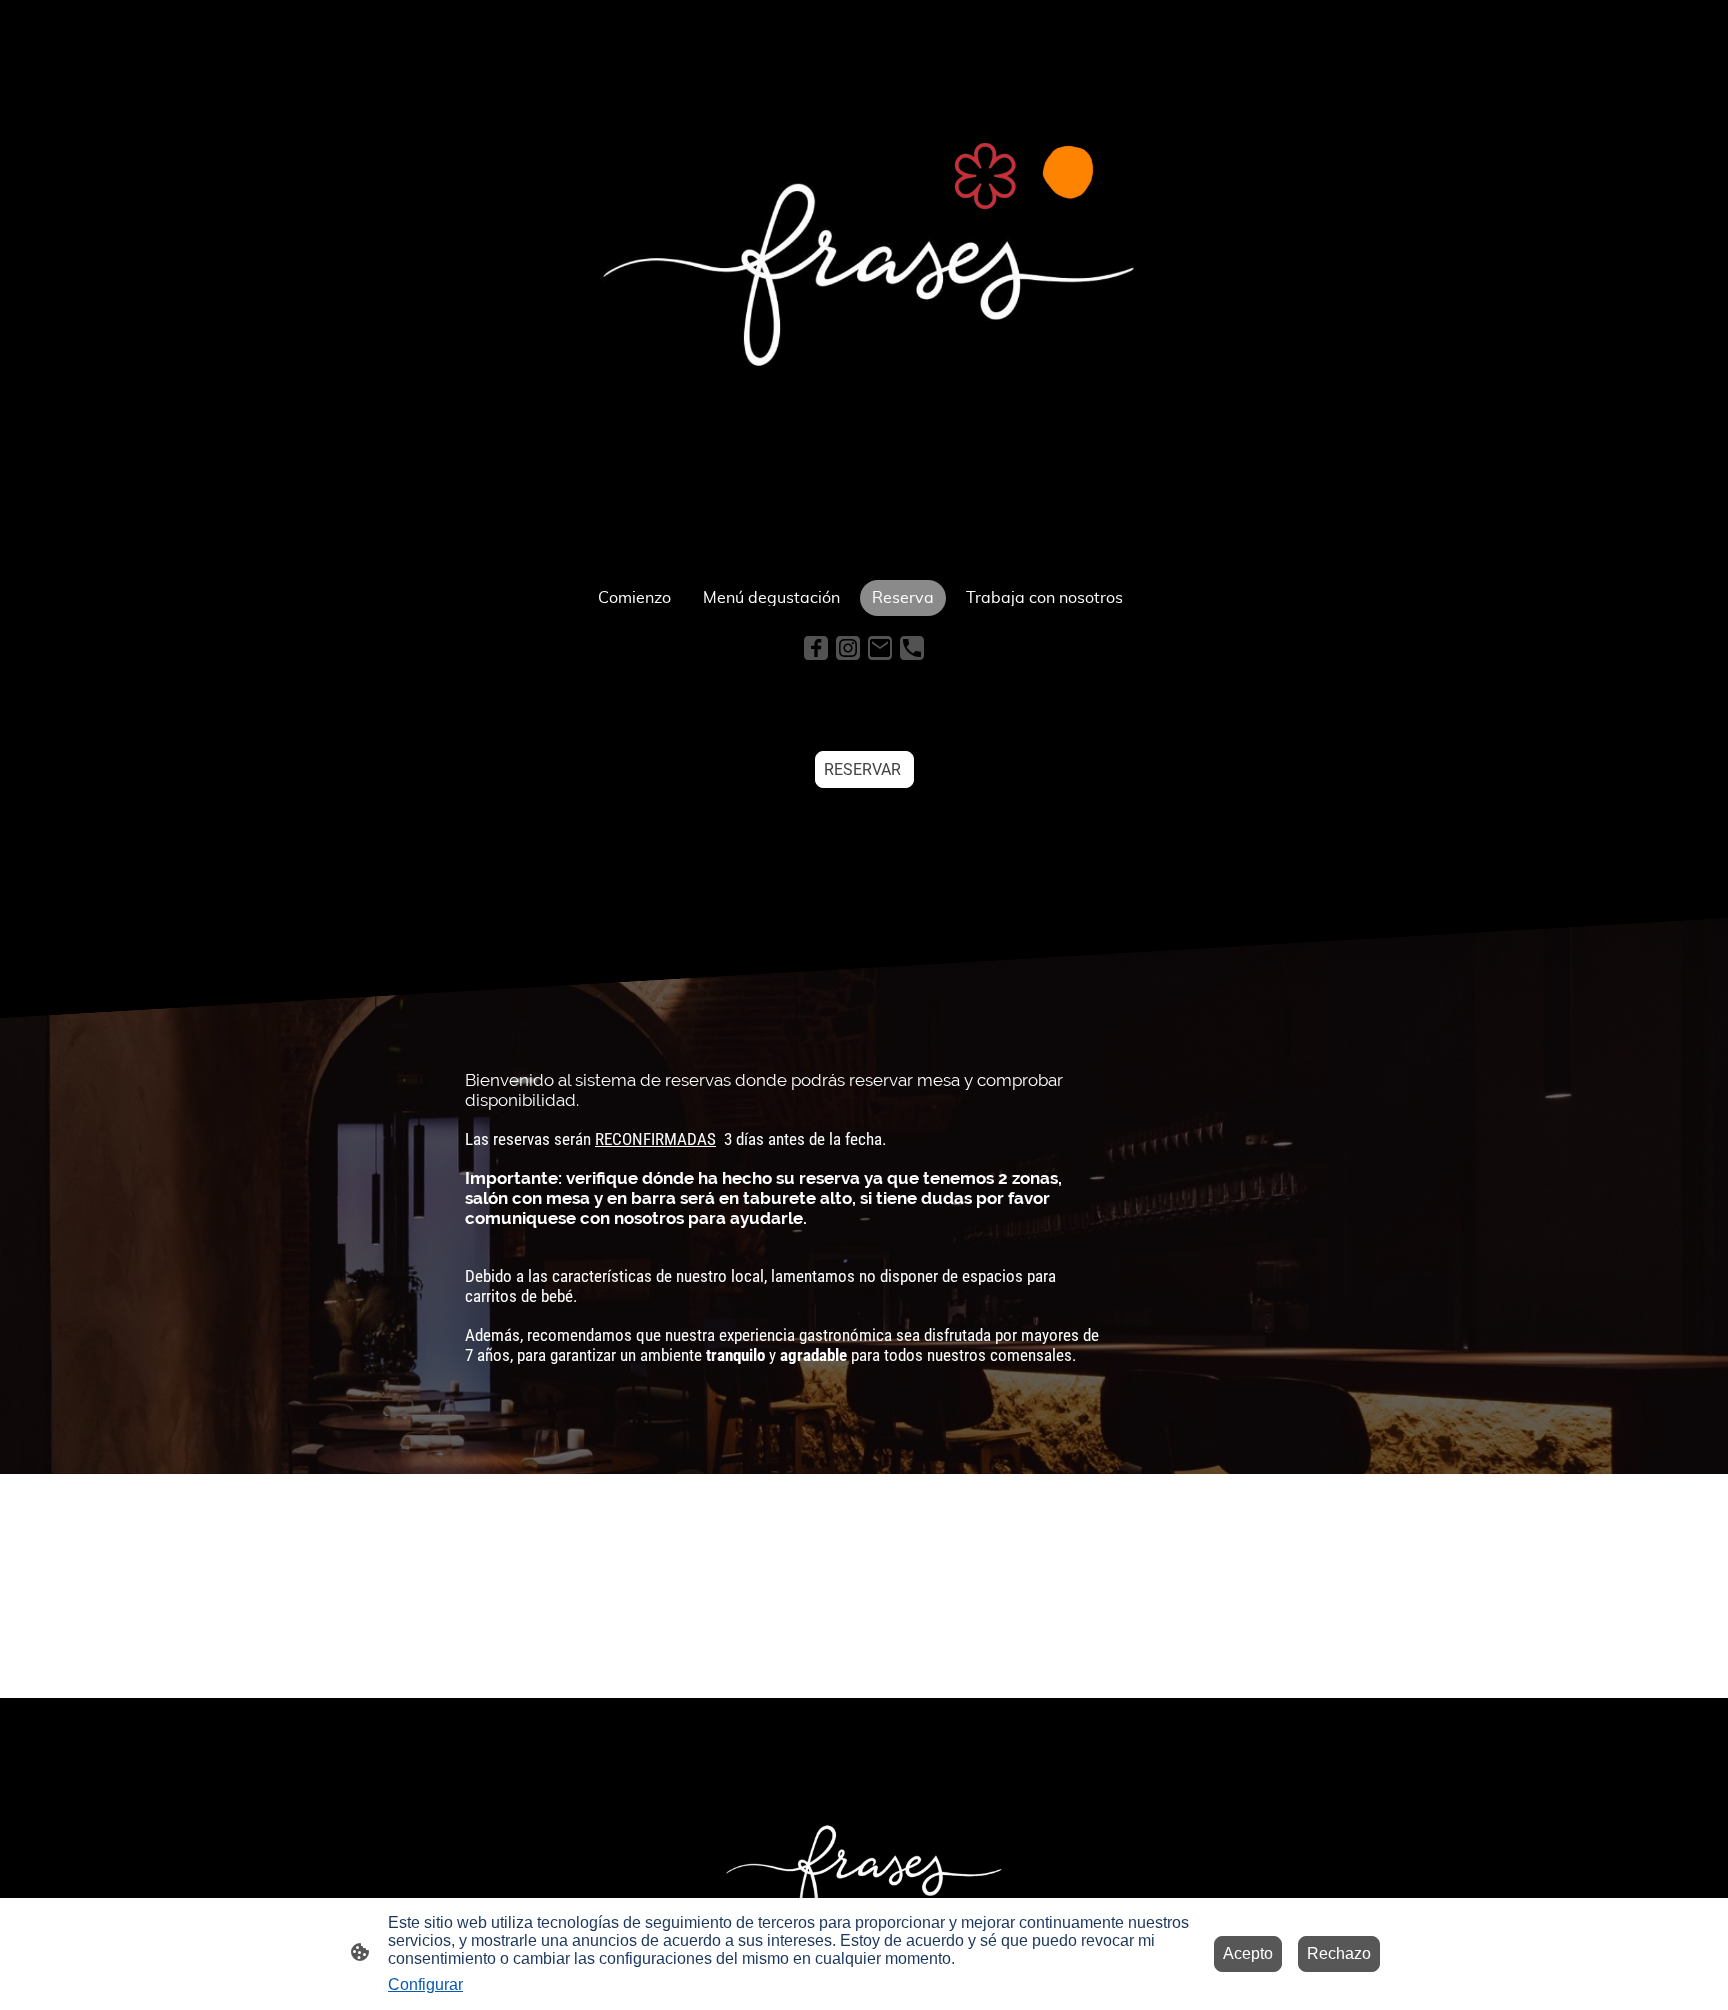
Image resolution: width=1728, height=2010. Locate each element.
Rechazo (1339, 1953)
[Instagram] (848, 648)
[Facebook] (816, 648)
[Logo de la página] (863, 285)
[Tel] (912, 648)
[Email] (880, 648)
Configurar (425, 1984)
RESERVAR (864, 769)
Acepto (1248, 1953)
